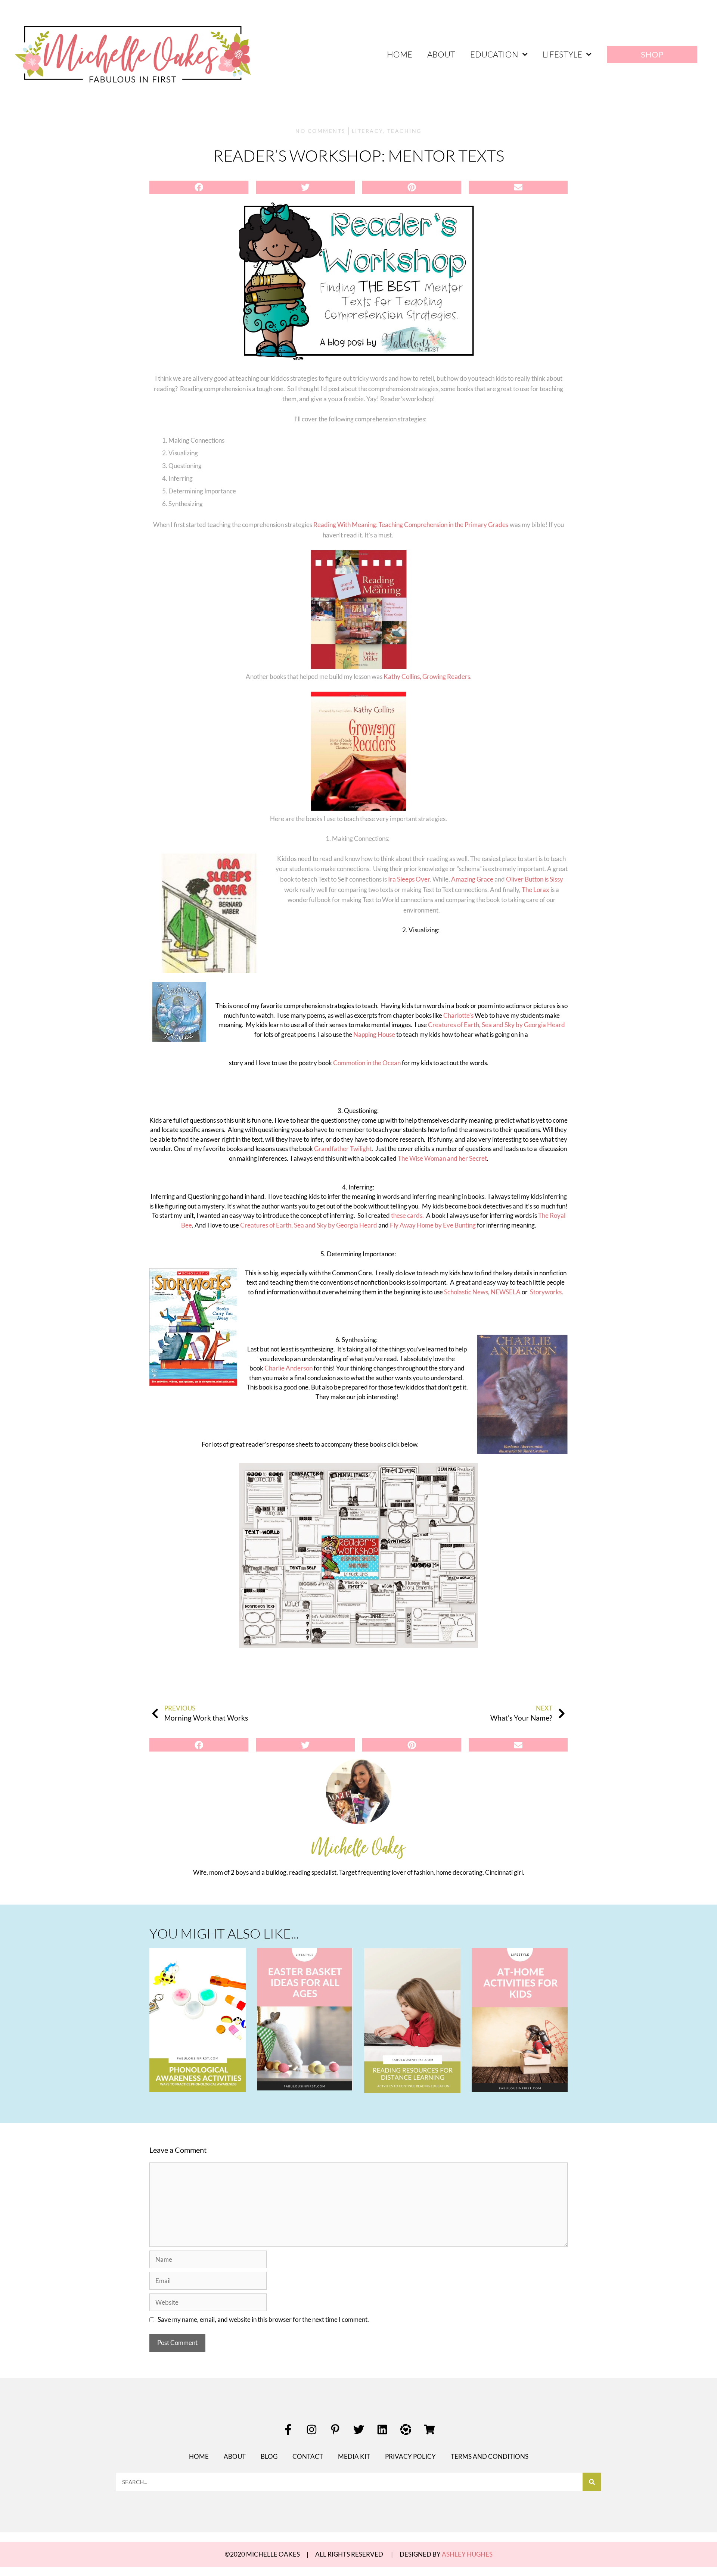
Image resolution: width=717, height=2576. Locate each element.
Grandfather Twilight (343, 1149)
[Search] (592, 2482)
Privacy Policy (410, 2456)
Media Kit (354, 2456)
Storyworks (546, 1292)
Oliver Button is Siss (533, 879)
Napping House (374, 1034)
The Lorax (536, 890)
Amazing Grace (472, 879)
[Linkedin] (382, 2430)
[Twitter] (358, 2430)
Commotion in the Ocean (367, 1063)
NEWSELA (506, 1292)
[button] (199, 187)
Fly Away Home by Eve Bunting (433, 1225)
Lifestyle (562, 54)
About (441, 54)
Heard (556, 1025)
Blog (269, 2456)
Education (494, 54)
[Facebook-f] (288, 2430)
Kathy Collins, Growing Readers (427, 676)
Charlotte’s (459, 1015)
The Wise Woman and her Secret (442, 1158)
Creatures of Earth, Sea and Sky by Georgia (487, 1025)
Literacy (367, 131)
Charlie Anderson (288, 1368)
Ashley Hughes (467, 2554)
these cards (407, 1215)
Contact (308, 2456)
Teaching (404, 131)
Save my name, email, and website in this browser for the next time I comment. (263, 2319)
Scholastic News (466, 1292)
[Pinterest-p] (335, 2430)
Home (400, 54)
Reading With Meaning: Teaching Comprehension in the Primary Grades (411, 525)
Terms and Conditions (490, 2456)
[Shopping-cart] (429, 2430)
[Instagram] (311, 2430)
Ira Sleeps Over (409, 879)
